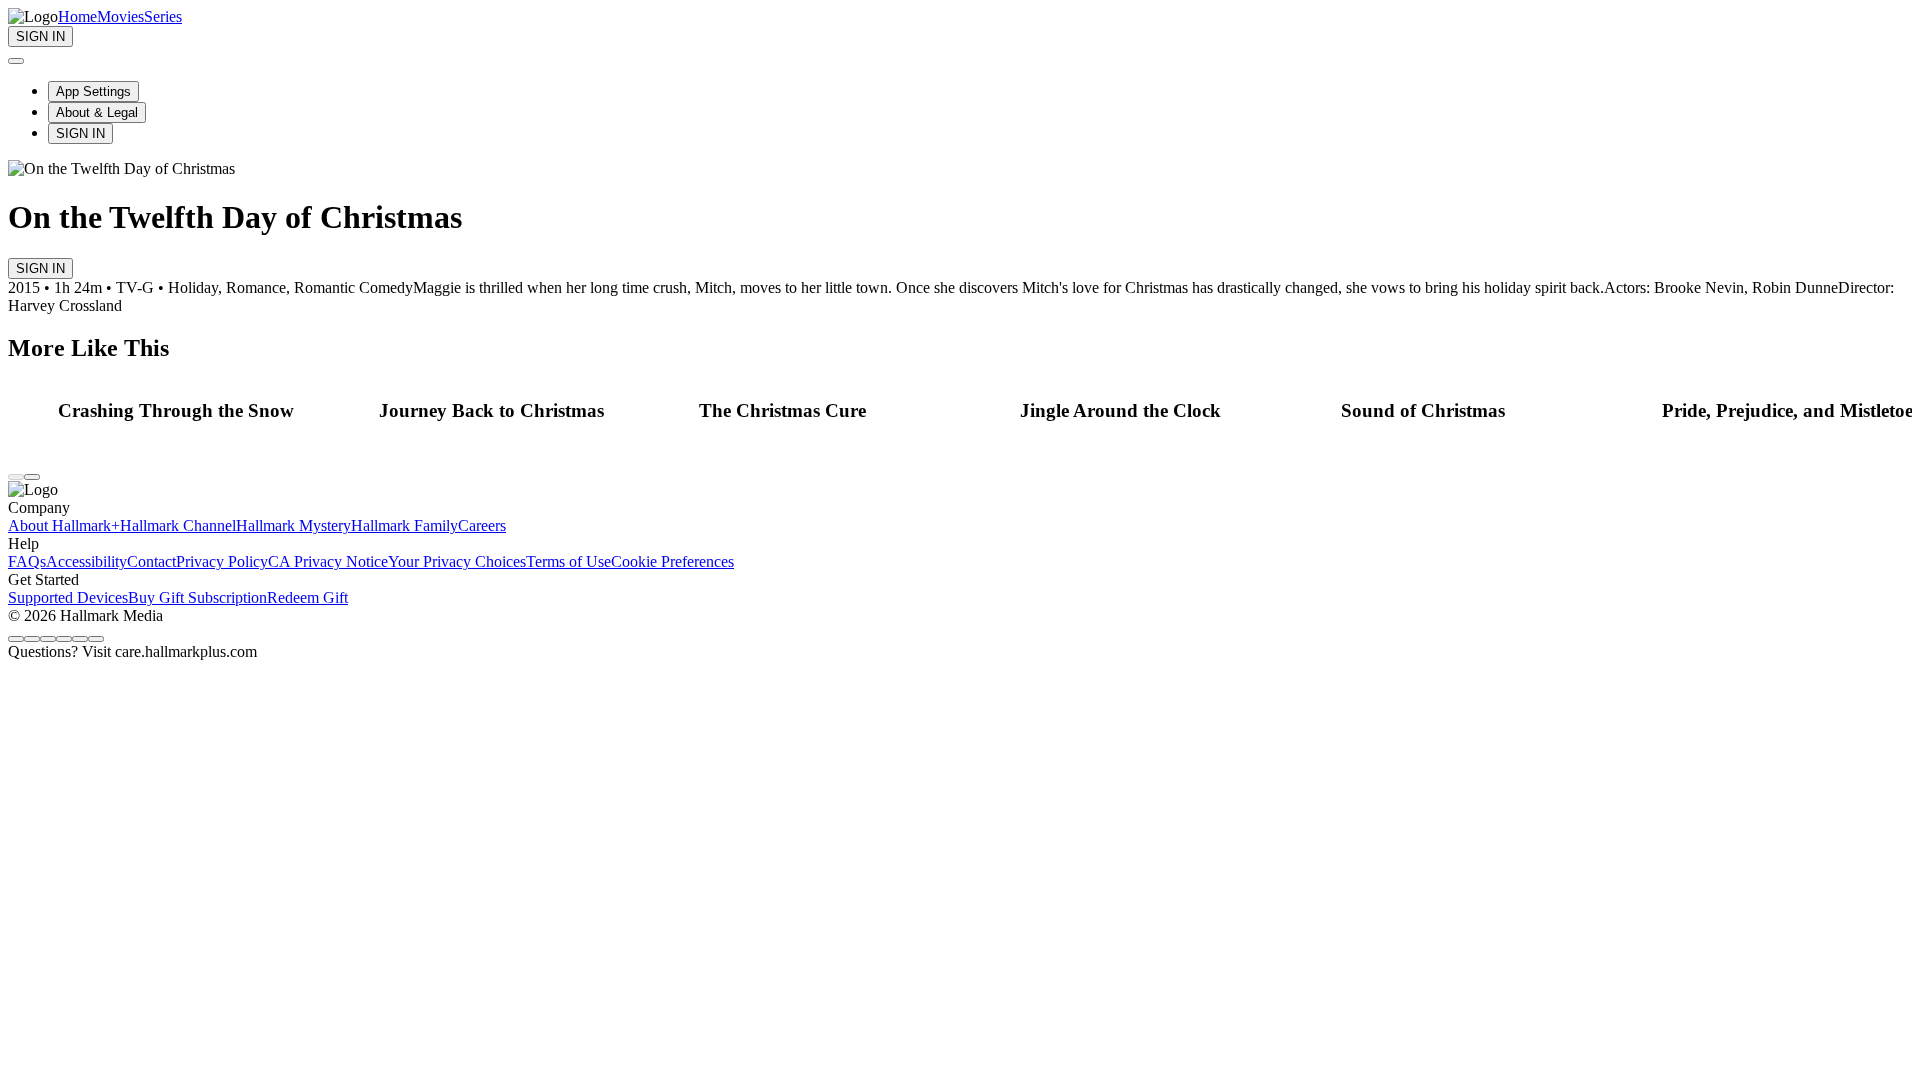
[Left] (16, 477)
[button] (213, 411)
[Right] (32, 477)
